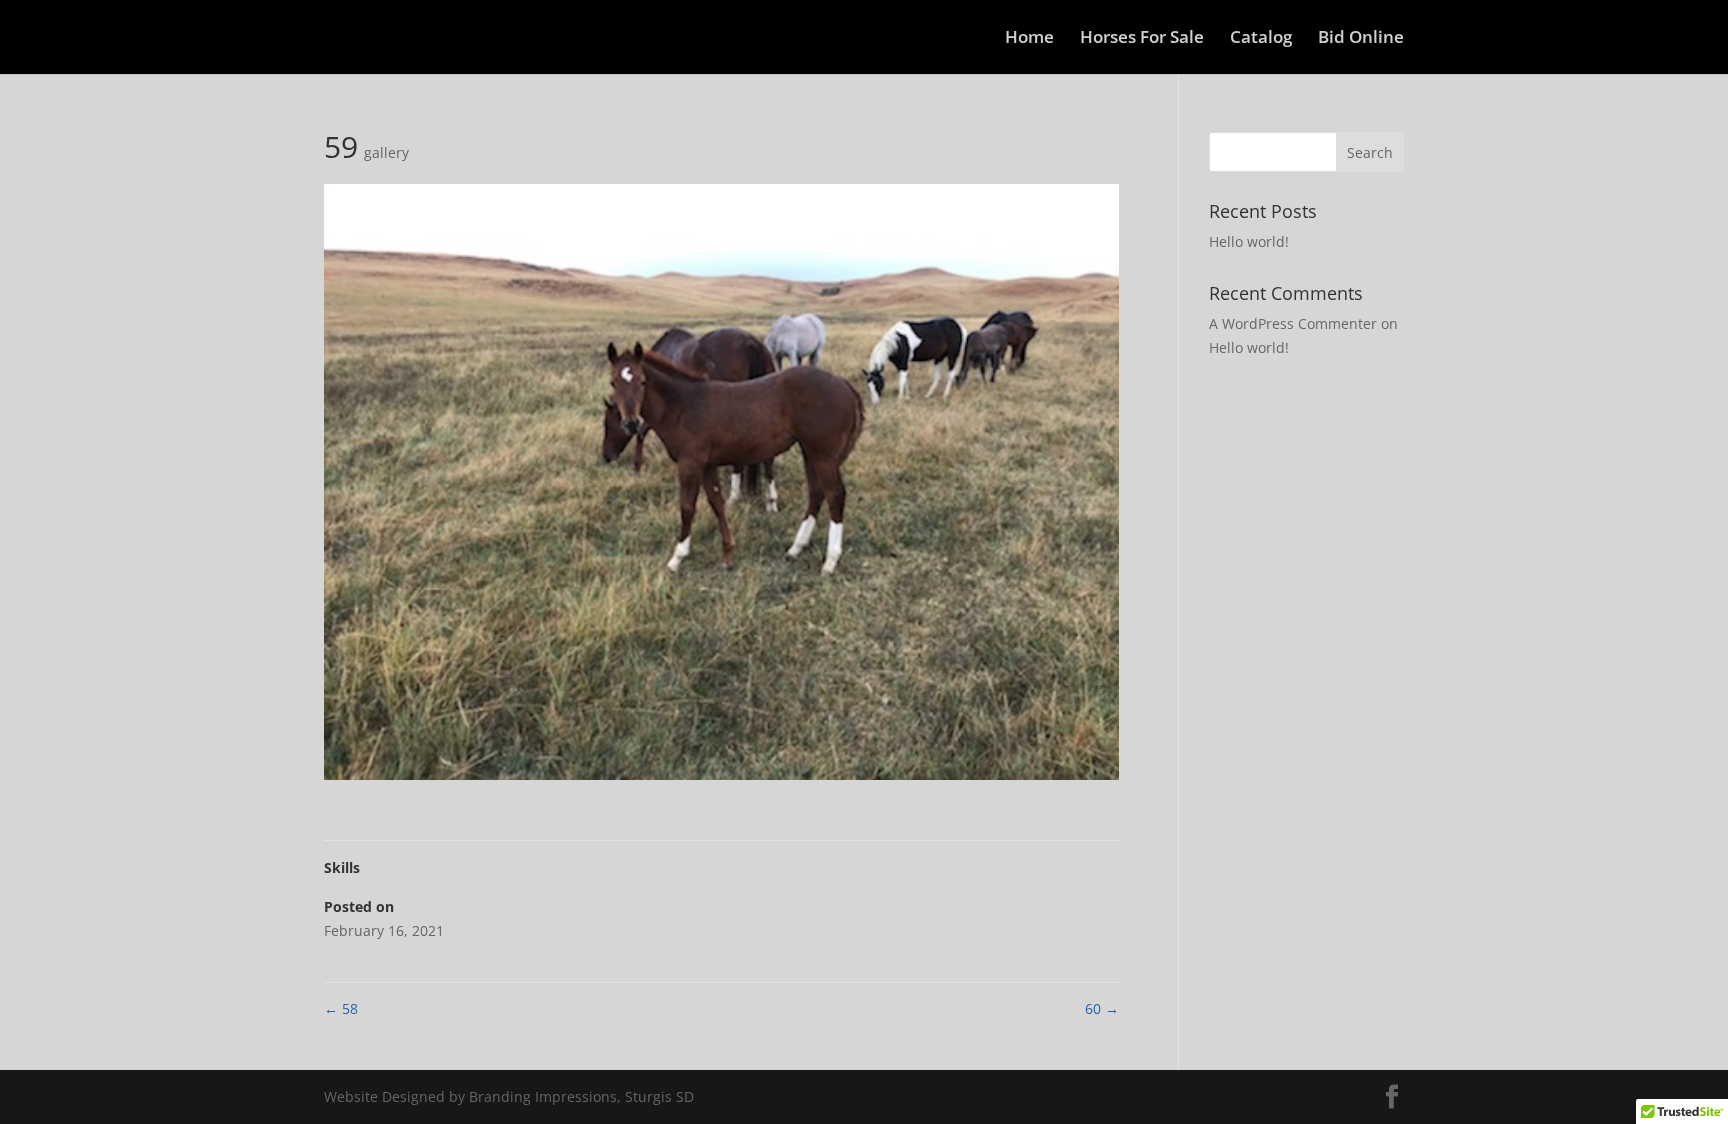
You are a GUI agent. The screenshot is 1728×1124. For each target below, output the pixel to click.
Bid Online (1361, 39)
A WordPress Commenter (1293, 323)
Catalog (1261, 39)
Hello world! (1249, 241)
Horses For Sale (1142, 39)
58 (341, 1008)
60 (1102, 1008)
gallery (386, 152)
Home (1029, 39)
